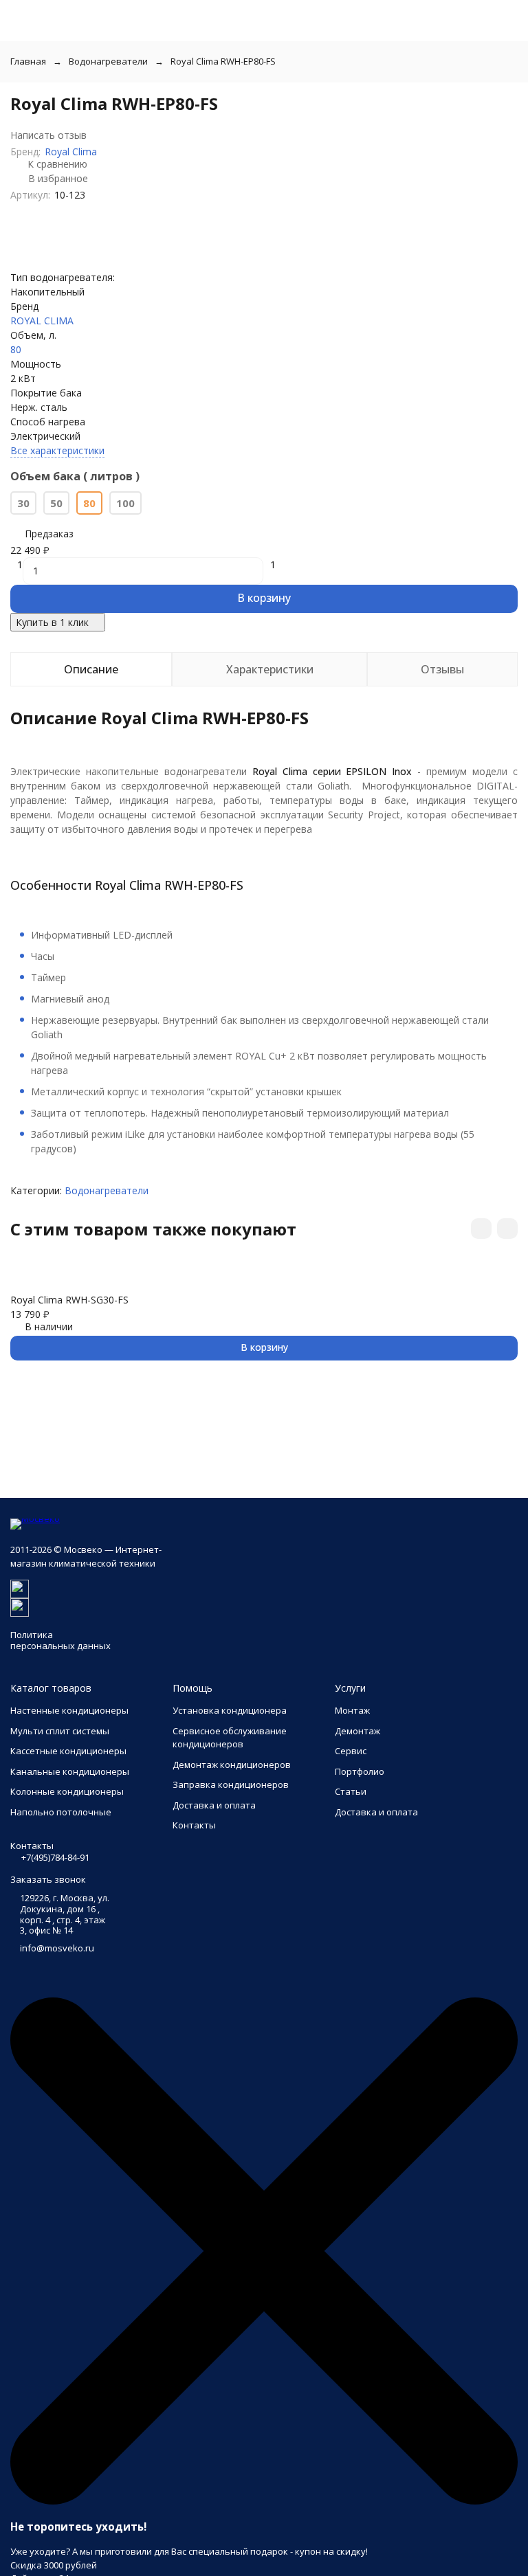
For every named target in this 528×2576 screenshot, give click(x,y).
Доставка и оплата (214, 1805)
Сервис (351, 1751)
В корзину (264, 598)
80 (16, 349)
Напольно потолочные (61, 1812)
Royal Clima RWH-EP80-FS (223, 61)
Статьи (351, 1791)
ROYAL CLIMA (42, 321)
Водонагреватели (108, 61)
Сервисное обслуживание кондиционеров (230, 1738)
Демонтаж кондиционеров (232, 1765)
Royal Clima (71, 152)
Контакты (194, 1825)
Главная (28, 61)
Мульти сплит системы (60, 1731)
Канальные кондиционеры (70, 1771)
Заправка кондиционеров (231, 1784)
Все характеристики (57, 450)
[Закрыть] (264, 2501)
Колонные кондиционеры (67, 1791)
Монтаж (352, 1710)
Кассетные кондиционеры (68, 1751)
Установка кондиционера (230, 1710)
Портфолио (360, 1771)
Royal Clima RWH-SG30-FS (69, 1300)
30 (23, 503)
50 (56, 503)
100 (125, 503)
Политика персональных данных (60, 1640)
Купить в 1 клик (52, 622)
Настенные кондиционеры (69, 1710)
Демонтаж (357, 1731)
